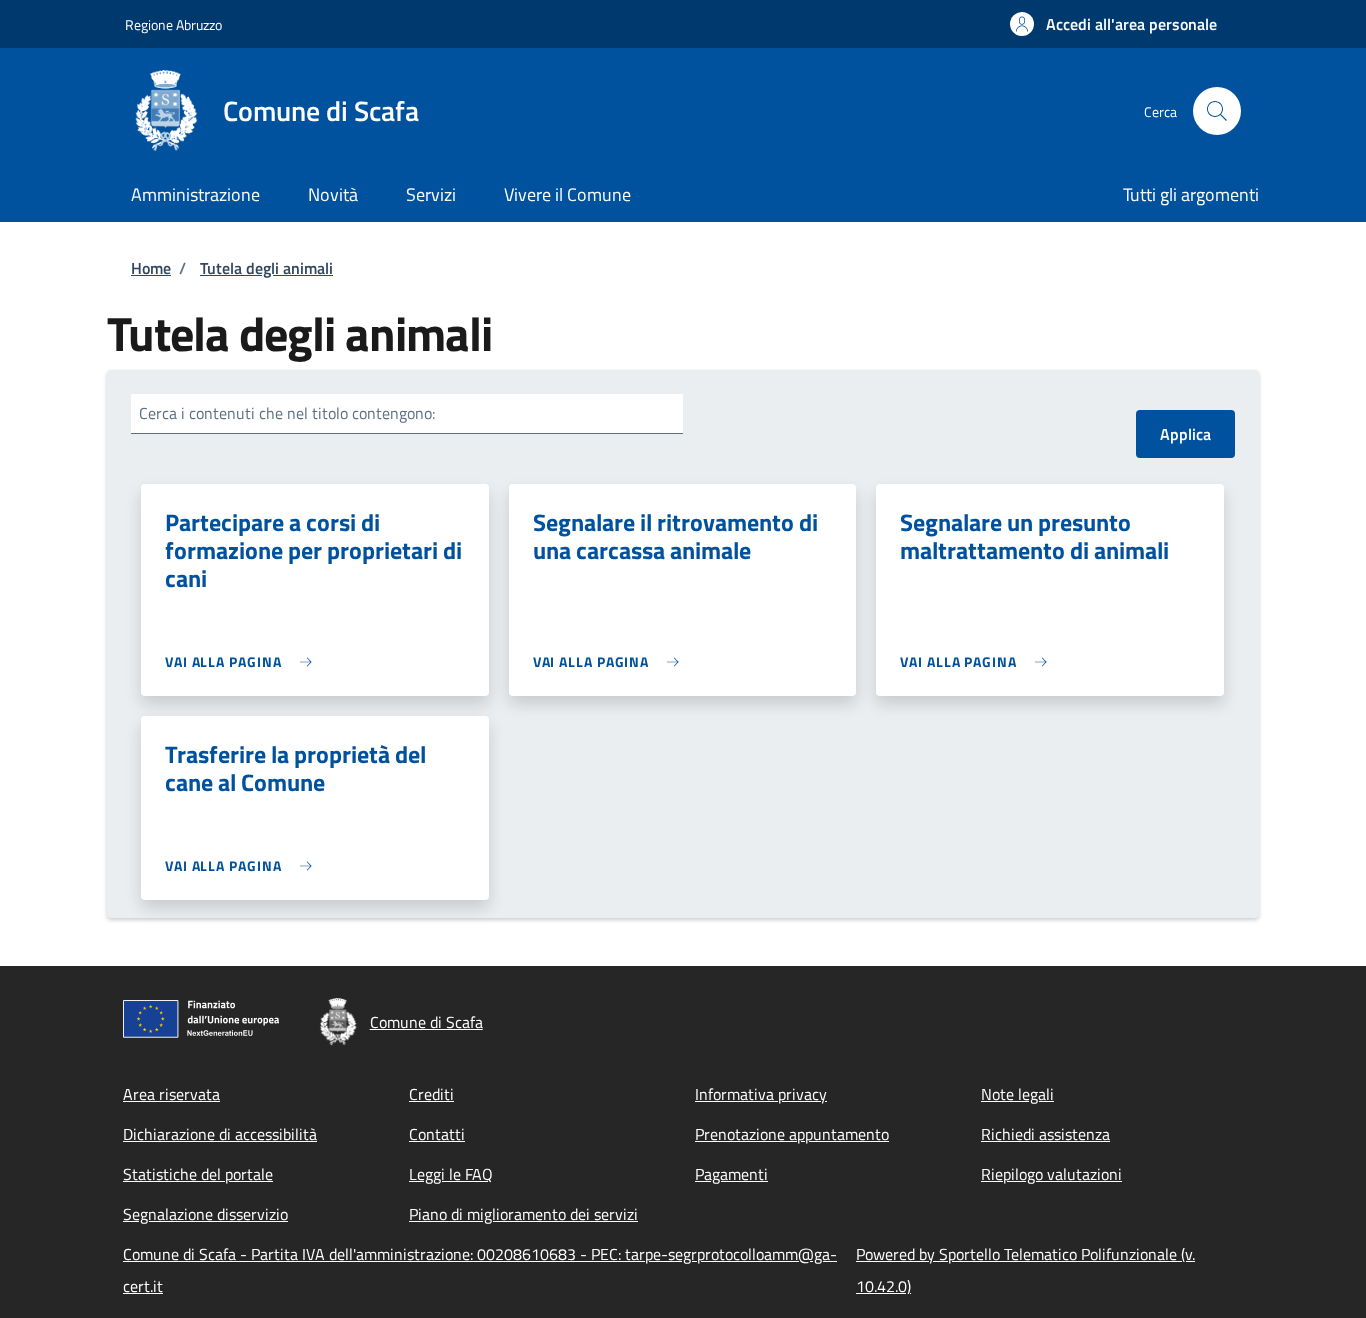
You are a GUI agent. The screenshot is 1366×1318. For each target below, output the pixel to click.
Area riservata (171, 1094)
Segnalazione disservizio (205, 1214)
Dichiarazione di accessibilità (220, 1134)
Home (151, 268)
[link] (243, 661)
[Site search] (1217, 111)
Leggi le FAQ (451, 1174)
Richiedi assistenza (1045, 1134)
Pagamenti (731, 1174)
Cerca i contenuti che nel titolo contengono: (287, 413)
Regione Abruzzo (173, 24)
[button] (1113, 24)
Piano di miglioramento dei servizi (523, 1214)
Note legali (1017, 1094)
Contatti (437, 1134)
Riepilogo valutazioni (1051, 1174)
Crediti (431, 1094)
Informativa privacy (761, 1094)
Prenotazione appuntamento (792, 1134)
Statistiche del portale (198, 1174)
